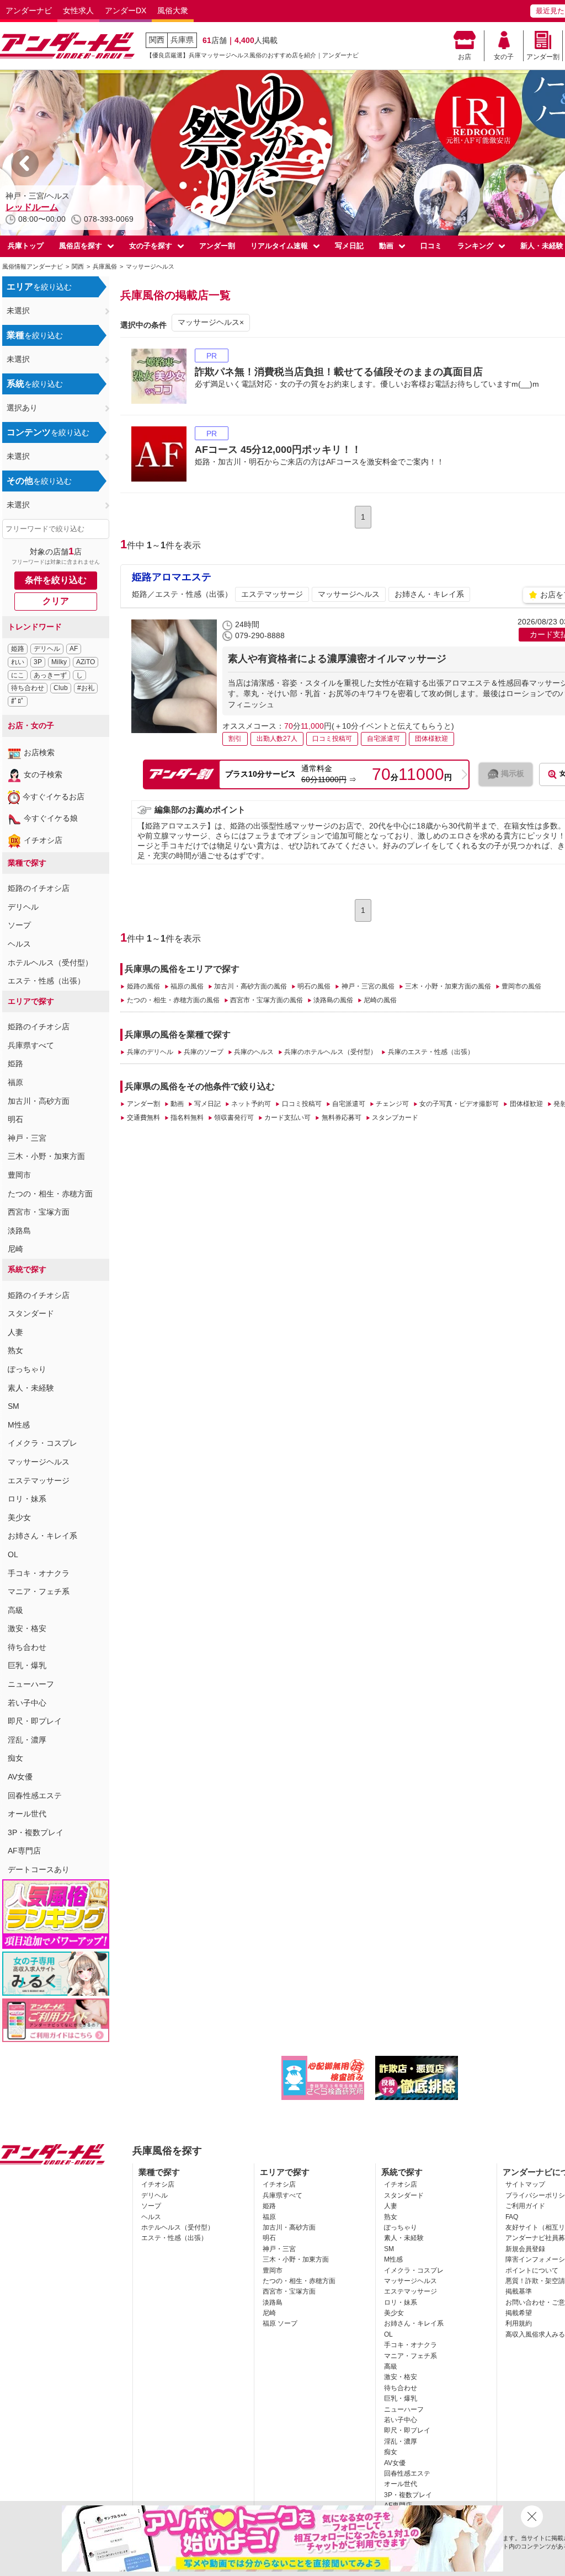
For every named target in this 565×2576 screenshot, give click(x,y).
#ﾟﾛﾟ (18, 701)
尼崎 (15, 1249)
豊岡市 (19, 1175)
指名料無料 (187, 1118)
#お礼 (86, 688)
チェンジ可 (392, 1104)
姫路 (18, 649)
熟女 (15, 1350)
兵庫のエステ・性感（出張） (431, 1052)
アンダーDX (126, 10)
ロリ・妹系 (27, 1499)
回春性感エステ (35, 1795)
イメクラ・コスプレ (42, 1443)
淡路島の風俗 (333, 1000)
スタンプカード (395, 1118)
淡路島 (19, 1231)
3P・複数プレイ (36, 1832)
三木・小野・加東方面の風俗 (448, 986)
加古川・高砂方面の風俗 (250, 986)
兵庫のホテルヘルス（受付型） (331, 1052)
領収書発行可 (234, 1118)
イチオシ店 (43, 840)
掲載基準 (519, 2291)
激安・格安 (27, 1628)
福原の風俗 (187, 986)
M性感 (19, 1425)
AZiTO (86, 662)
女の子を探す (151, 246)
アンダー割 (543, 57)
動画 (386, 246)
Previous (25, 163)
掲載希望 (519, 2313)
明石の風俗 (314, 986)
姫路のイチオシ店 (39, 888)
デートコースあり (39, 1869)
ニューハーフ (31, 1684)
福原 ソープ (280, 2323)
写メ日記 (349, 246)
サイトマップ (525, 2184)
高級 (15, 1610)
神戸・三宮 (27, 1138)
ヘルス (19, 944)
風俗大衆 (173, 10)
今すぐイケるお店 (54, 797)
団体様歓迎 (526, 1104)
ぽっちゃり (27, 1369)
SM (14, 1406)
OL (13, 1554)
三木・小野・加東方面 (46, 1156)
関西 (157, 40)
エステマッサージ (39, 1481)
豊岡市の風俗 (521, 986)
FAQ (512, 2217)
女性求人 (78, 10)
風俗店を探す (81, 246)
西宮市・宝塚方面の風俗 (266, 1000)
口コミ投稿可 (302, 1104)
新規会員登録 (525, 2249)
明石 (15, 1119)
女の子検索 (43, 774)
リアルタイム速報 (279, 246)
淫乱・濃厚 (27, 1740)
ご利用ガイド (525, 2206)
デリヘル (47, 649)
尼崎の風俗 (380, 1000)
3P (38, 662)
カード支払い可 (287, 1118)
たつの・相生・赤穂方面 (50, 1194)
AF (74, 649)
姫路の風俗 (143, 986)
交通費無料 (143, 1118)
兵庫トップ (26, 246)
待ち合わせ (28, 688)
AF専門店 (24, 1851)
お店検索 (39, 752)
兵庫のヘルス (254, 1052)
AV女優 (20, 1777)
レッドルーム (32, 207)
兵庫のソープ (204, 1052)
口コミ (431, 246)
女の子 (504, 57)
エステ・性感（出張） (46, 981)
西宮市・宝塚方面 (39, 1212)
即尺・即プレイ (35, 1721)
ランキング (475, 246)
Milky (59, 662)
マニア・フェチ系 (39, 1591)
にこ (18, 675)
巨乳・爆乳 (27, 1665)
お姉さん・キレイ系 (42, 1536)
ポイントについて (532, 2270)
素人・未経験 (31, 1388)
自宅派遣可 (349, 1104)
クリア (56, 601)
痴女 (15, 1758)
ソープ (19, 925)
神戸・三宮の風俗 (368, 986)
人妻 (15, 1332)
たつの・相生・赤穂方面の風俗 (173, 1000)
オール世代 (27, 1814)
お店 (465, 57)
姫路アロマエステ (172, 577)
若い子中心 (27, 1703)
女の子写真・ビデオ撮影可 (459, 1104)
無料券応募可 (341, 1118)
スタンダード (31, 1313)
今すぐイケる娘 (51, 818)
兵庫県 (182, 40)
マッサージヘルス (39, 1462)
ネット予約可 (251, 1104)
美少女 (19, 1517)
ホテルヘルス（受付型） (50, 963)
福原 (15, 1082)
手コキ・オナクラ (39, 1573)
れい (18, 662)
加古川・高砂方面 (39, 1101)
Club (61, 688)
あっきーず (50, 675)
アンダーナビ (29, 10)
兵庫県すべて (31, 1045)
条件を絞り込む (56, 580)
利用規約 (519, 2323)
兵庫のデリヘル (150, 1052)
